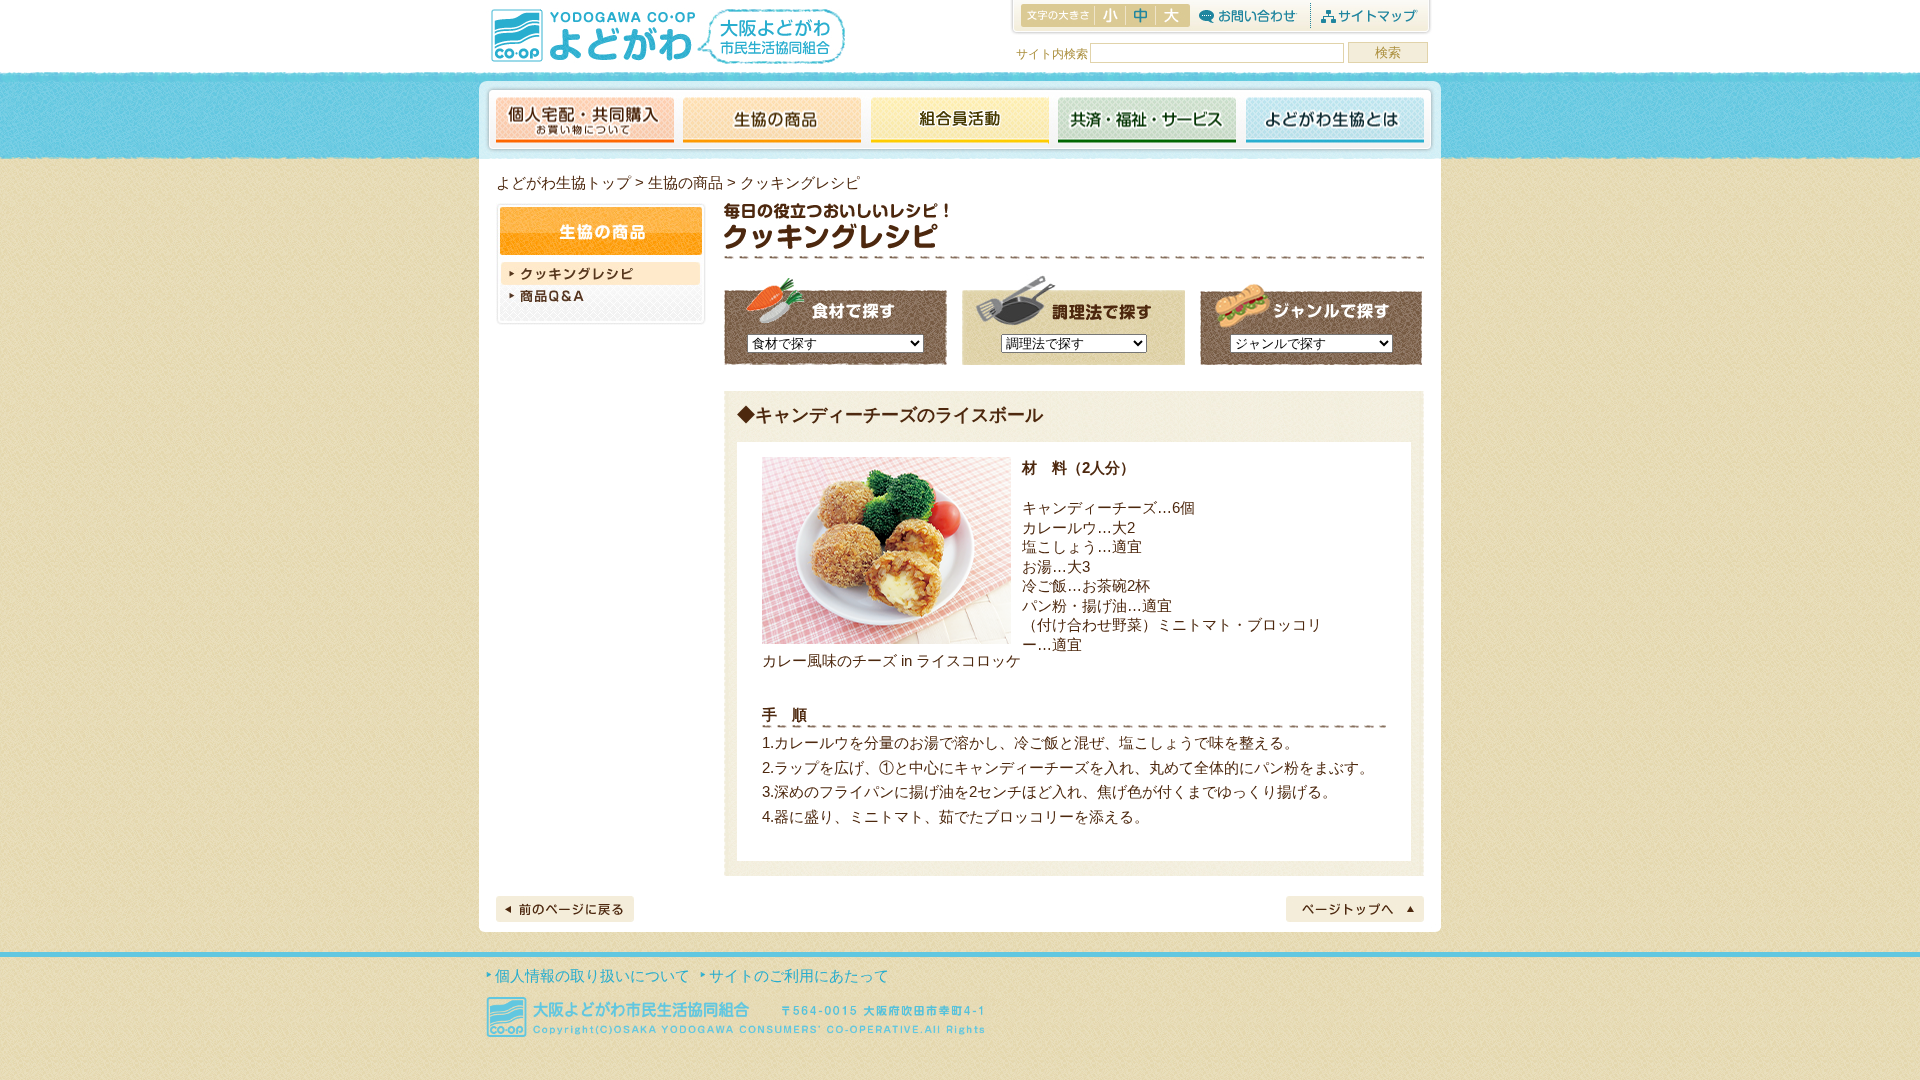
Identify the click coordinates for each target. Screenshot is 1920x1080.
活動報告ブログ (959, 121)
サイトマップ (1368, 15)
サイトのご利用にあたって (799, 975)
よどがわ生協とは (1335, 121)
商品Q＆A (601, 298)
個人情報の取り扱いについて (592, 975)
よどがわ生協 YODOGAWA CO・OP (591, 35)
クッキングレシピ (601, 273)
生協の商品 (772, 121)
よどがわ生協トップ (563, 182)
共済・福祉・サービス (1147, 121)
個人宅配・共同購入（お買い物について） (585, 121)
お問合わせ (1247, 15)
